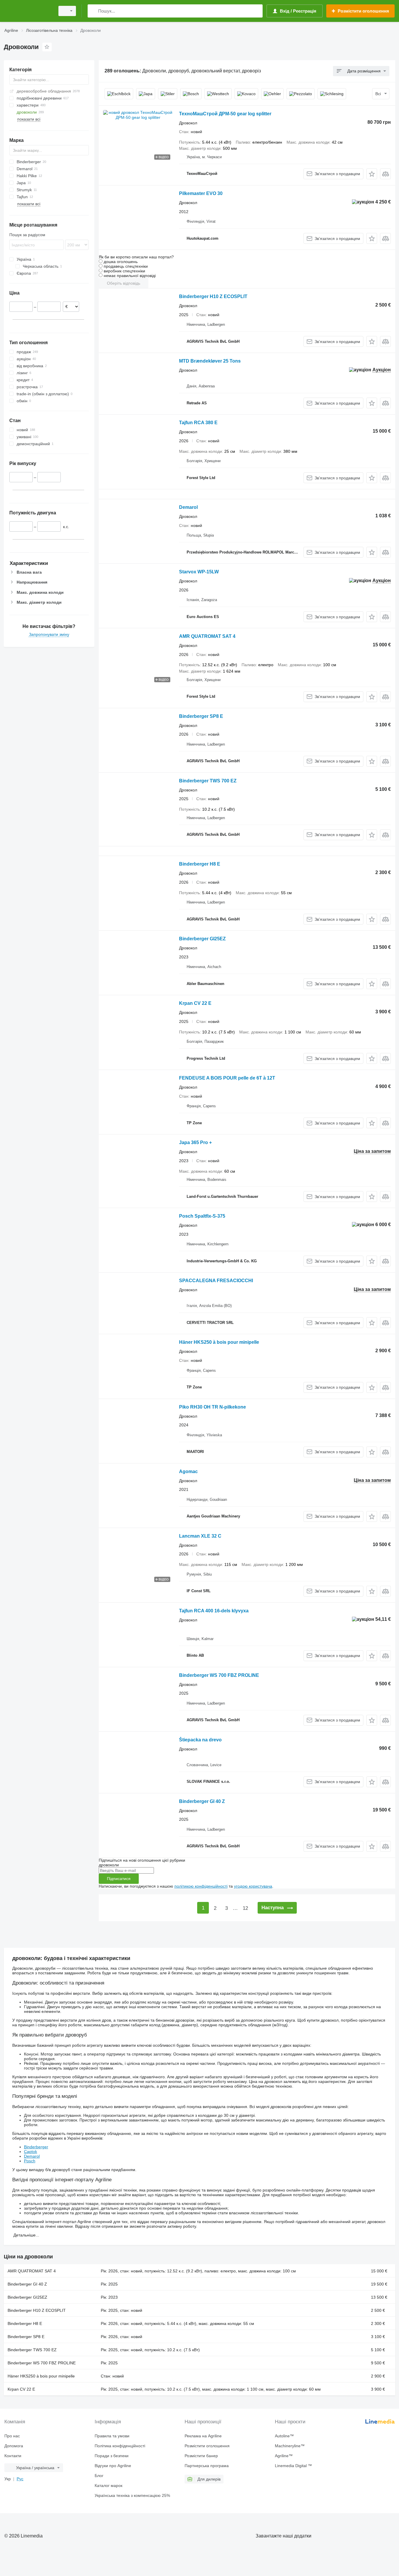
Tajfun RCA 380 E (198, 423)
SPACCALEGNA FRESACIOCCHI (216, 1281)
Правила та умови (112, 2436)
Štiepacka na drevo (200, 1740)
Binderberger (36, 2147)
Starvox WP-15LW (199, 572)
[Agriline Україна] (28, 11)
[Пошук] (93, 11)
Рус (20, 2479)
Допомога (14, 2446)
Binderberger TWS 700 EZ (208, 781)
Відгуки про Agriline (113, 2466)
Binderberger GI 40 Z (202, 1801)
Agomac (188, 1471)
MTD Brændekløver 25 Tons (210, 361)
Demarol (188, 507)
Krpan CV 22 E (195, 1003)
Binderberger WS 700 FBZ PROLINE (219, 1675)
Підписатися (119, 1879)
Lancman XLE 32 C (200, 1536)
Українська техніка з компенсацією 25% (132, 2495)
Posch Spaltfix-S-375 (202, 1216)
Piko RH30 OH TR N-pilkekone (212, 1407)
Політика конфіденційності (120, 2446)
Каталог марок (109, 2486)
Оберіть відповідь (124, 283)
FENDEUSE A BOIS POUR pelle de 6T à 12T (227, 1078)
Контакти (13, 2456)
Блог (99, 2476)
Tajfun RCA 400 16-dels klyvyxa (214, 1611)
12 (245, 1908)
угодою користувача (253, 1886)
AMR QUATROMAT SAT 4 (207, 636)
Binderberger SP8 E (201, 716)
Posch (30, 2161)
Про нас (12, 2436)
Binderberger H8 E (200, 864)
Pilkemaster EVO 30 (201, 193)
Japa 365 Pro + (195, 1142)
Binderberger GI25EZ (202, 939)
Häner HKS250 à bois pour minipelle (219, 1342)
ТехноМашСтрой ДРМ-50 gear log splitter (225, 114)
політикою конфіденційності (201, 1886)
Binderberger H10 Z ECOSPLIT (213, 296)
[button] (372, 174)
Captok (31, 2152)
